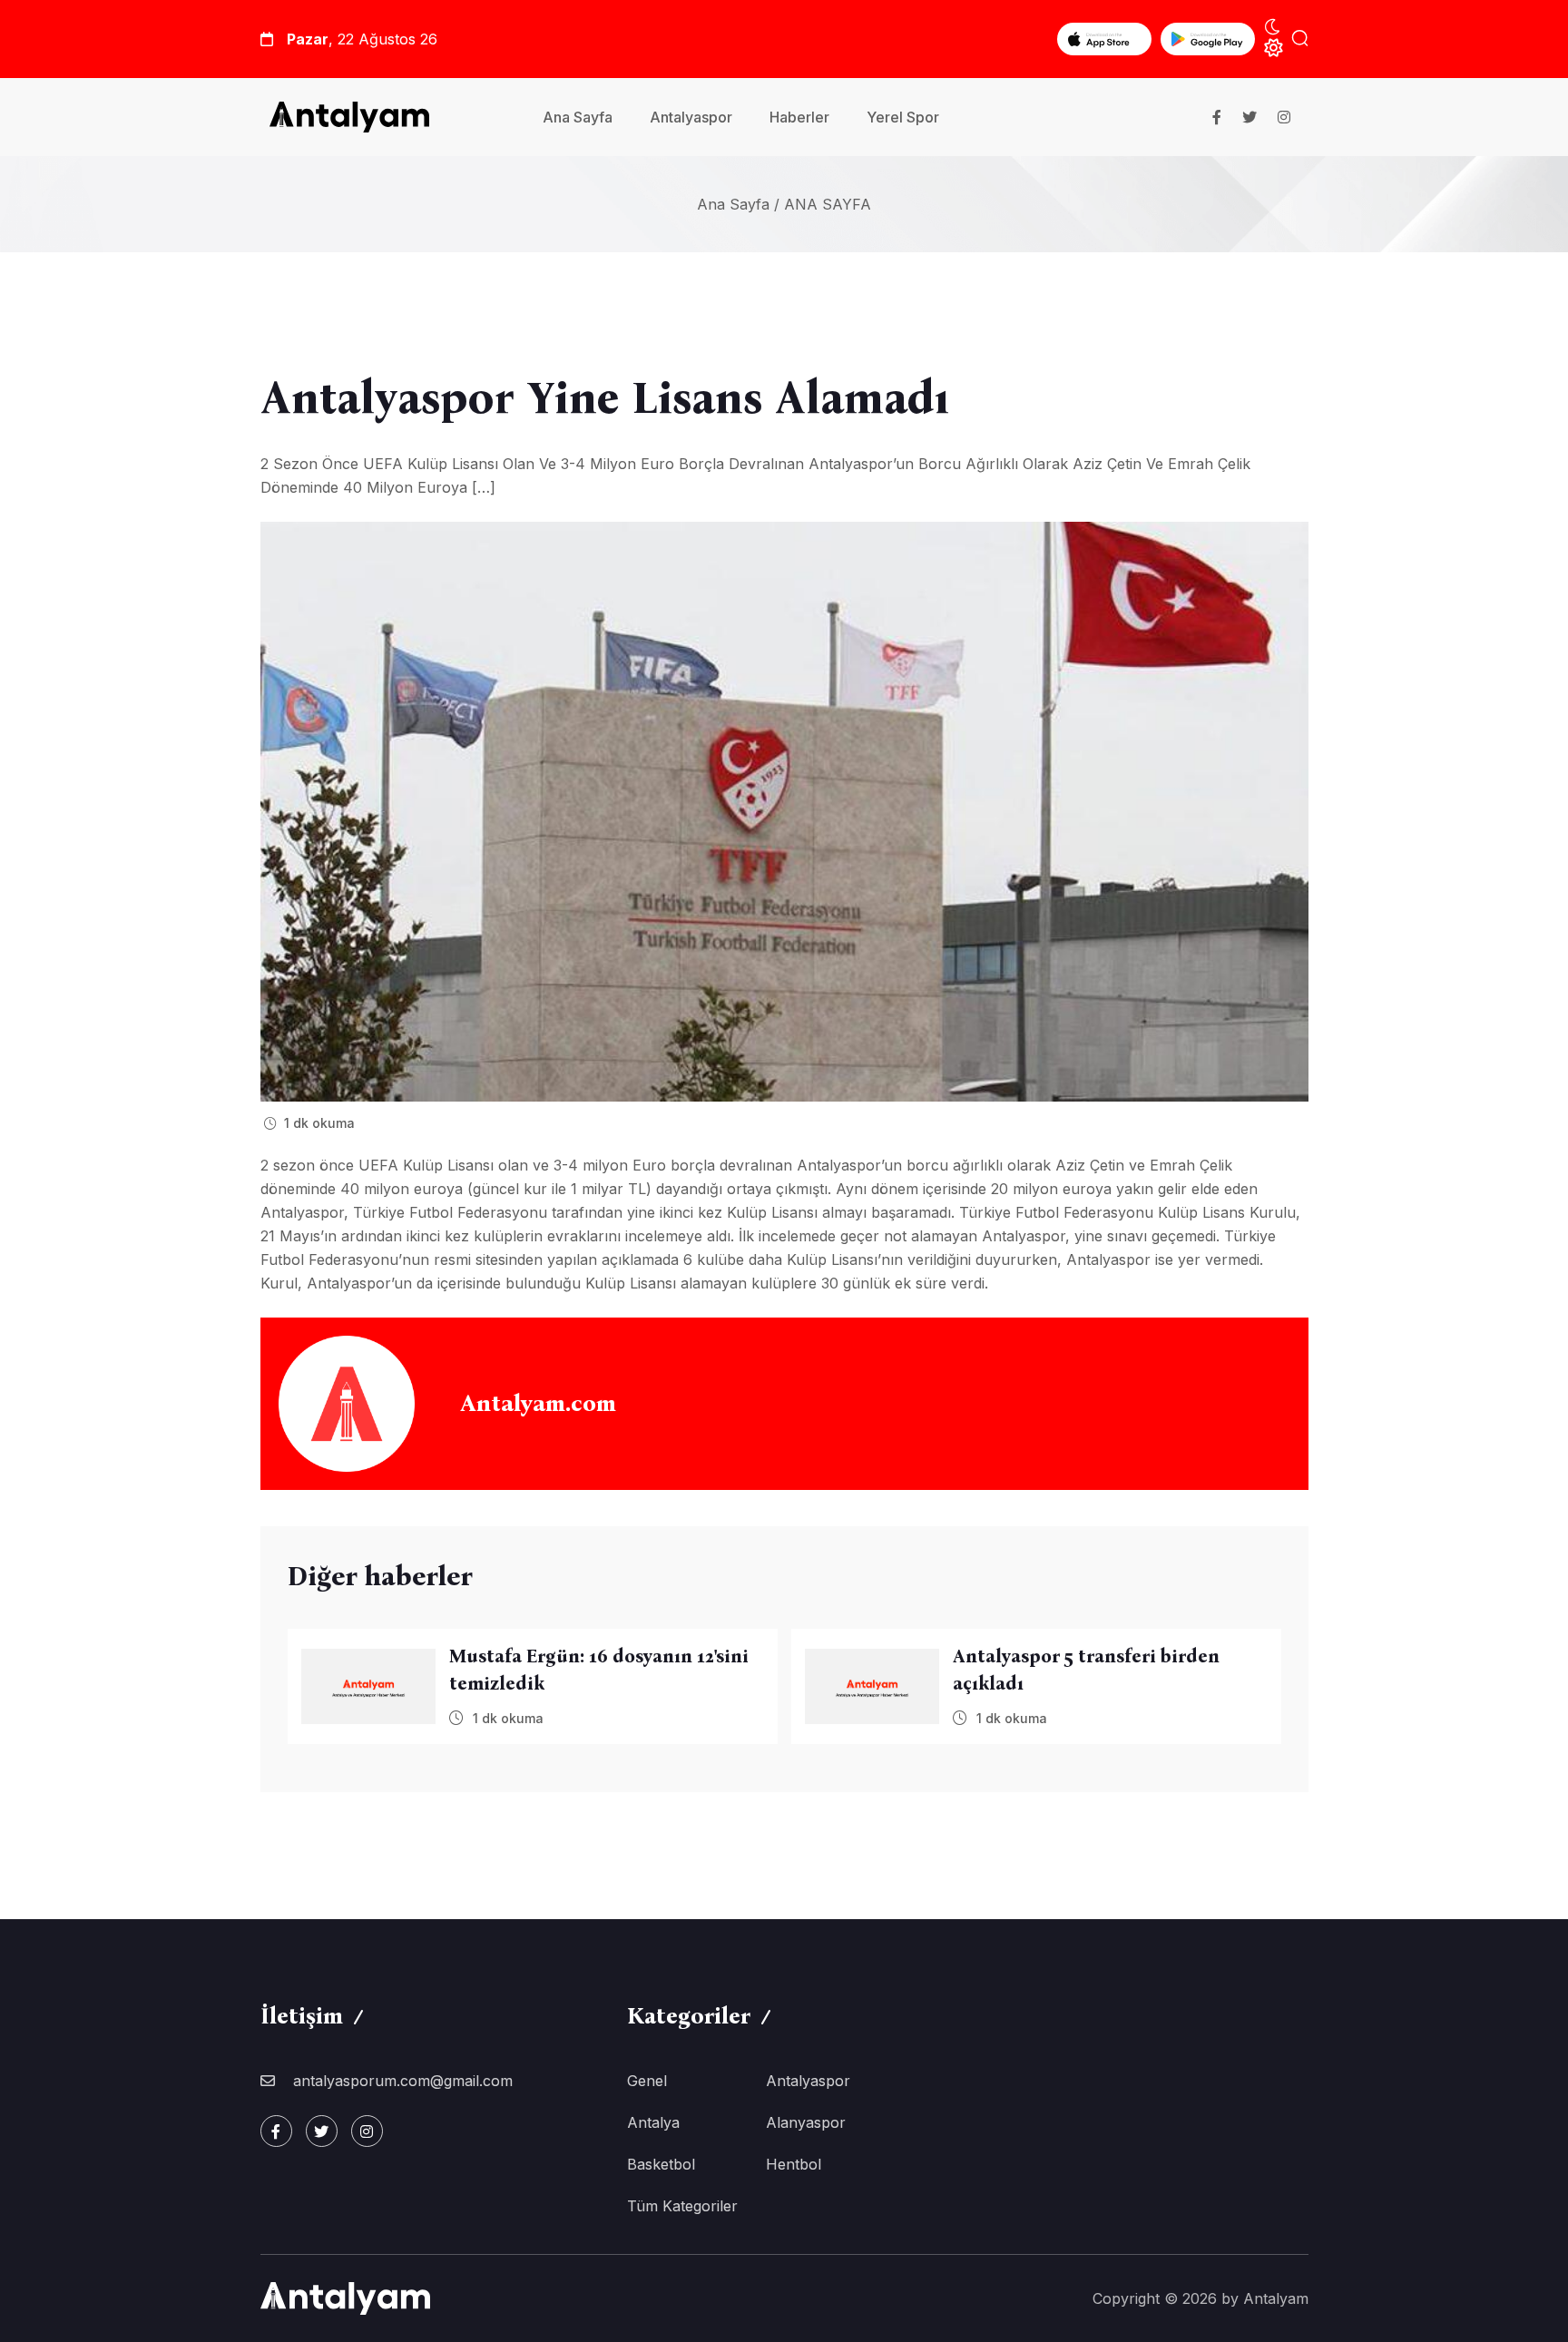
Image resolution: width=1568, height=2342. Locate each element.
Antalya (653, 2122)
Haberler (799, 117)
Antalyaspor (691, 117)
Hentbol (794, 2164)
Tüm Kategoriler (682, 2206)
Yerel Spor (903, 117)
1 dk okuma (318, 1123)
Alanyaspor (806, 2122)
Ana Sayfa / (738, 204)
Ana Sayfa (578, 117)
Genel (647, 2081)
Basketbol (661, 2164)
